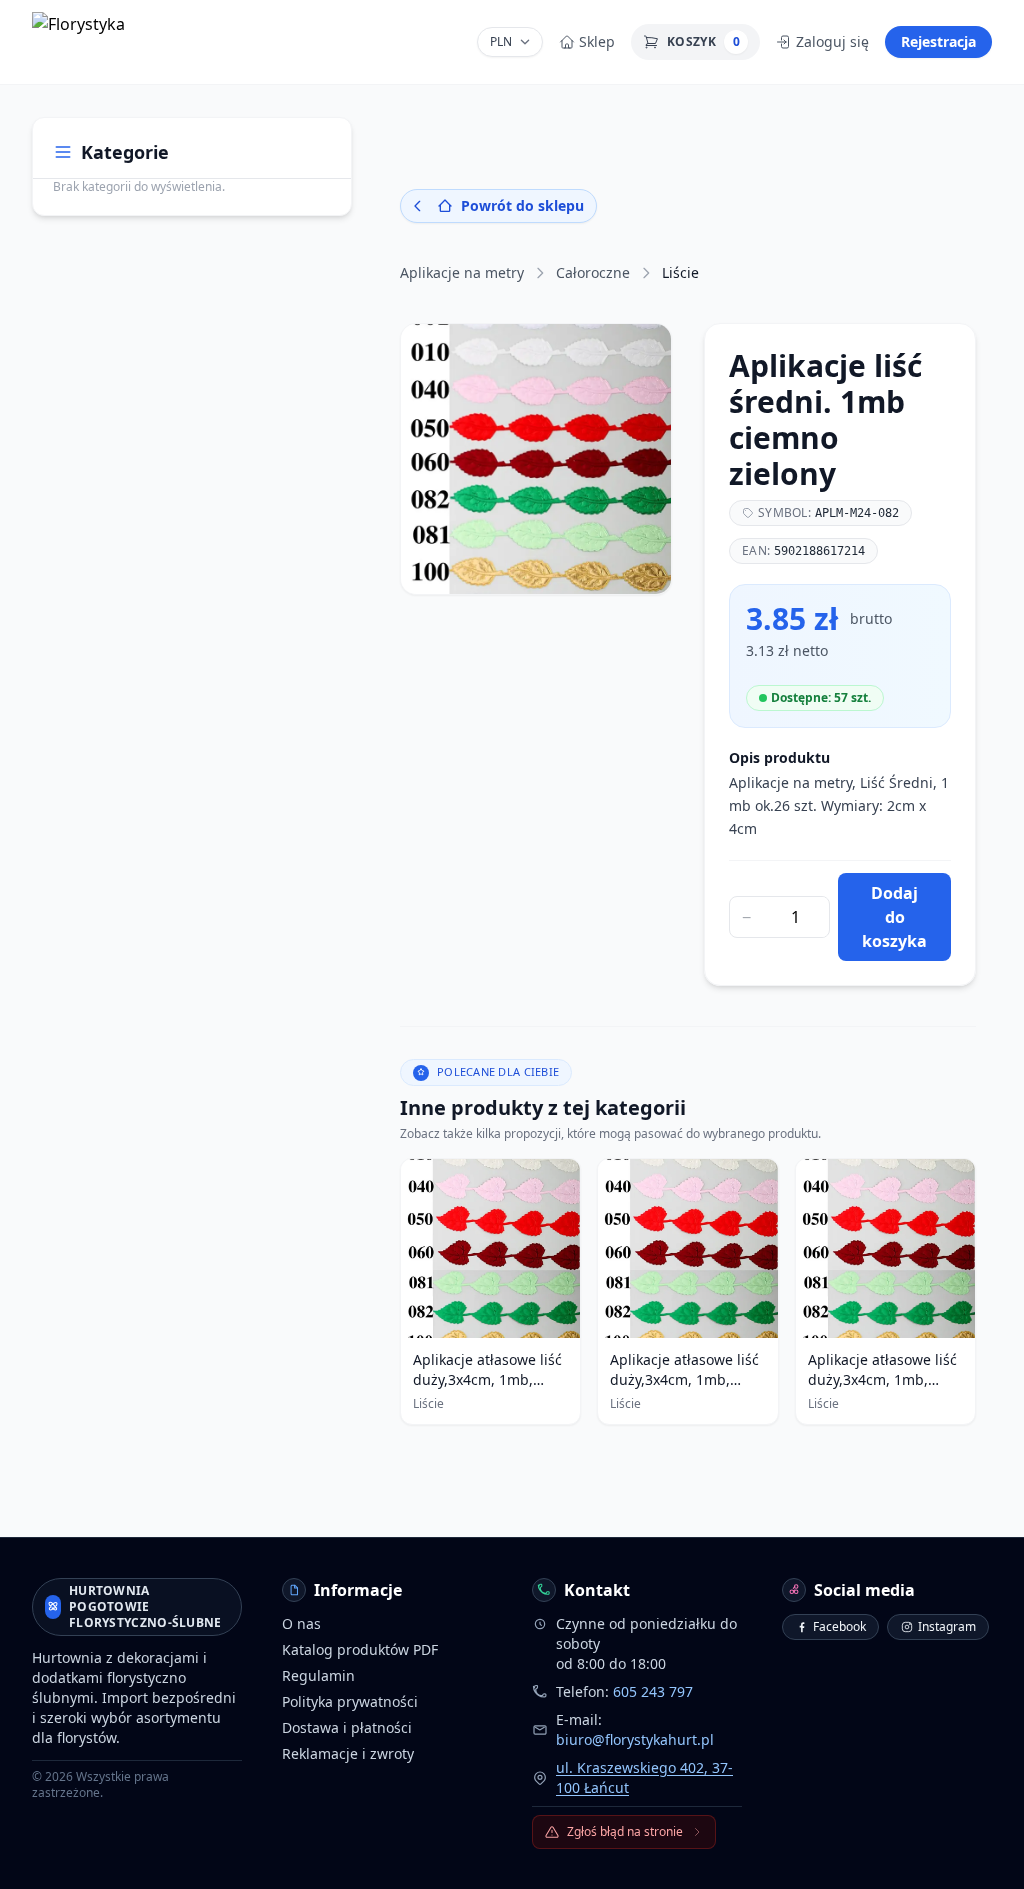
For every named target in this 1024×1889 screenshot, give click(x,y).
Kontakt (597, 1590)
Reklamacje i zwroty (348, 1753)
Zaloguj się (832, 41)
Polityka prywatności (350, 1701)
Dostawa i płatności (347, 1727)
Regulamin (318, 1675)
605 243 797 (653, 1691)
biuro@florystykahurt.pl (635, 1739)
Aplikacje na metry (462, 272)
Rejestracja (938, 41)
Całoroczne (593, 272)
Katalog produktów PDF (360, 1649)
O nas (301, 1623)
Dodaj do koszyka (894, 917)
